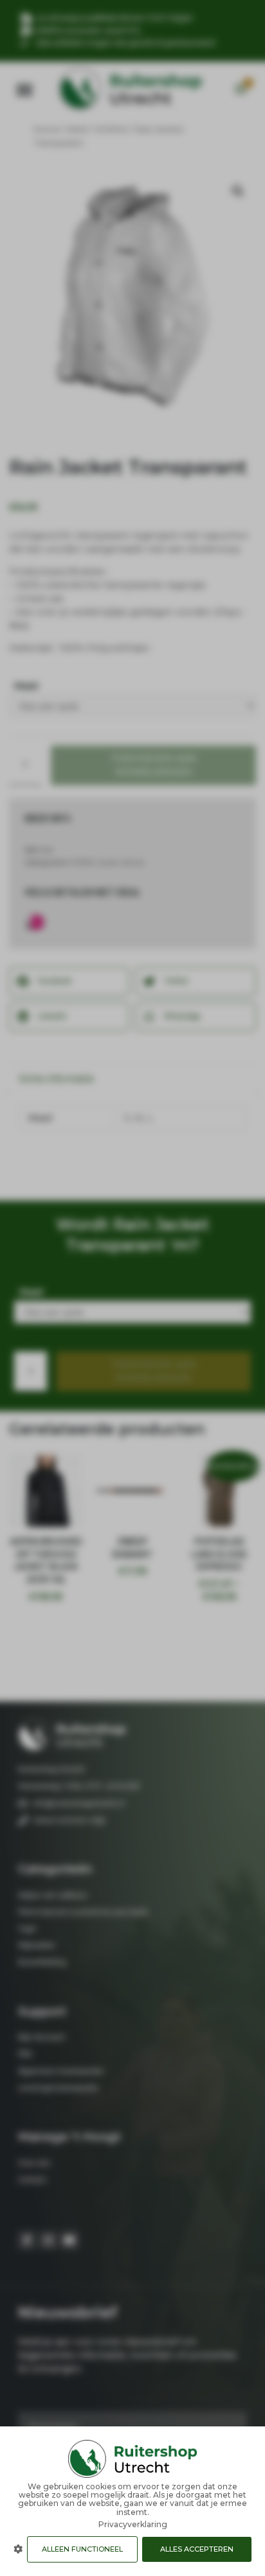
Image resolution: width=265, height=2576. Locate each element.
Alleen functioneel (82, 2549)
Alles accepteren (197, 2549)
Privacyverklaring (133, 2524)
